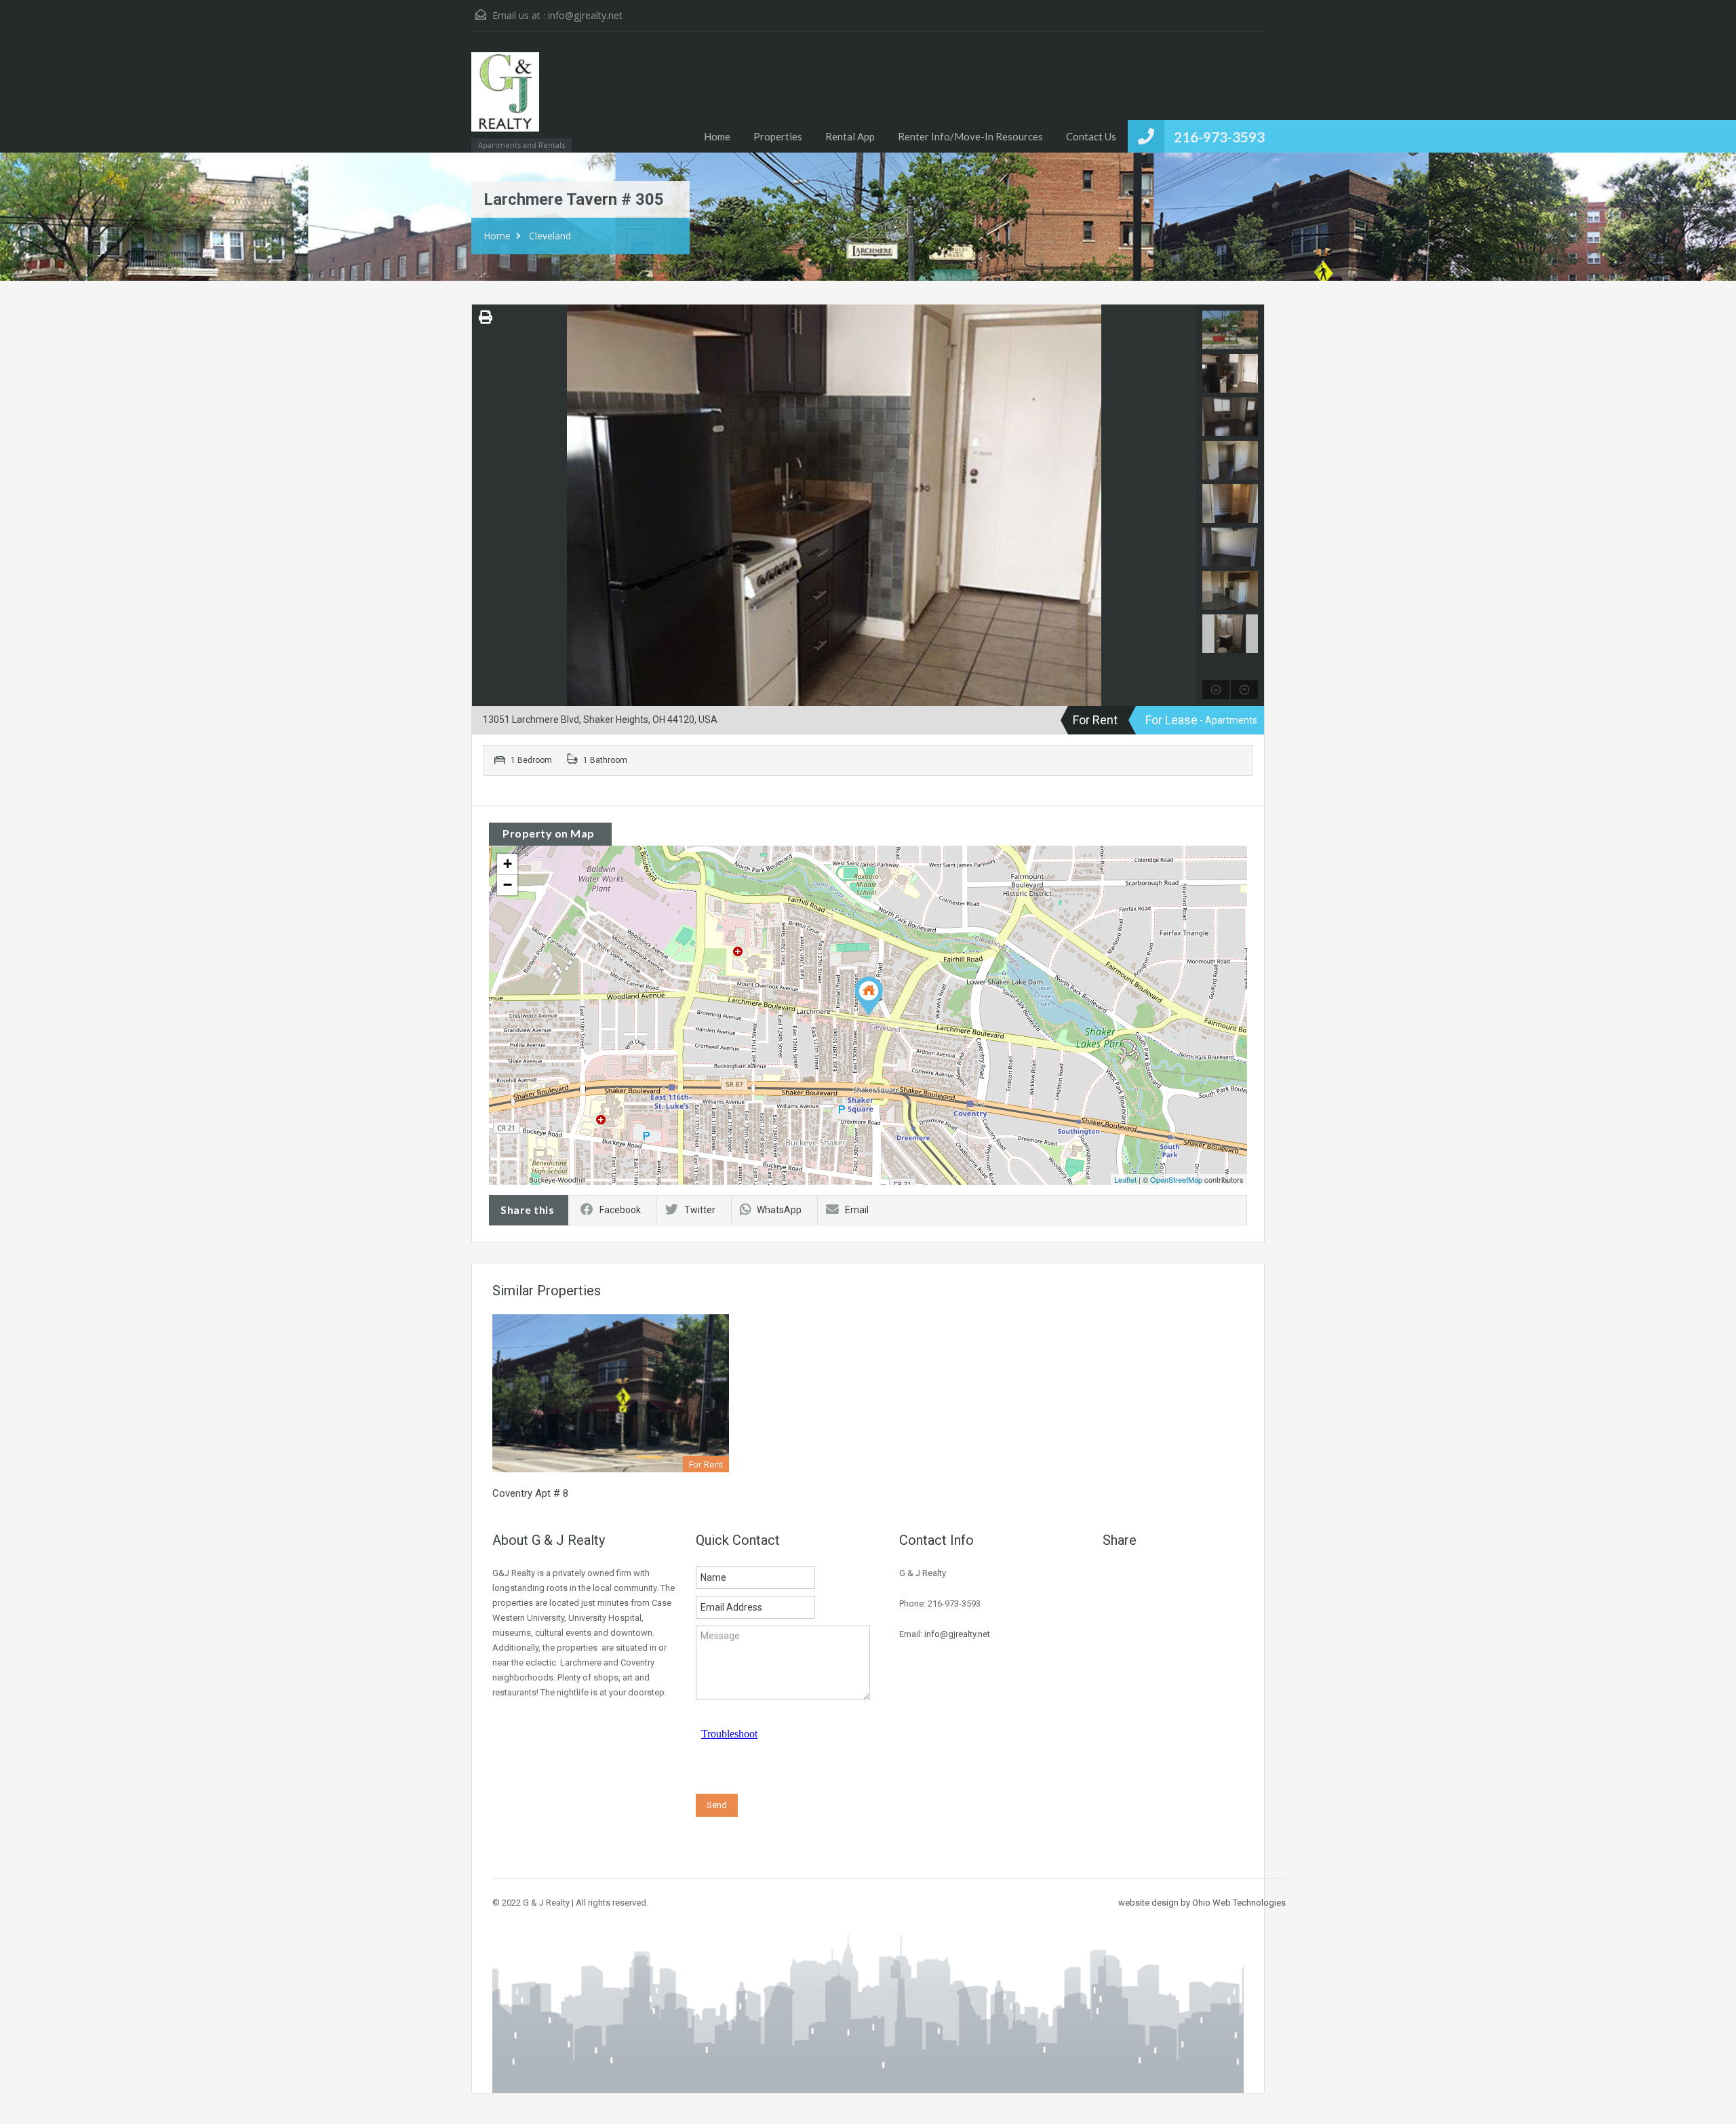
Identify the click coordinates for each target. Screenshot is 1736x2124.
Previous (484, 505)
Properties (778, 136)
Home (717, 136)
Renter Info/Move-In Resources (970, 136)
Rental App (850, 136)
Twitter (700, 1210)
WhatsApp (779, 1210)
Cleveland (550, 236)
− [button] (508, 885)
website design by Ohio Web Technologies (1202, 1903)
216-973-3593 (1219, 137)
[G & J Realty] (505, 99)
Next (1184, 505)
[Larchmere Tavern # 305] (869, 996)
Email (857, 1210)
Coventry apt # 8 (530, 1493)
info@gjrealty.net (585, 15)
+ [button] (508, 864)
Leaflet (1125, 1179)
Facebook (620, 1210)
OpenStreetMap (1176, 1179)
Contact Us (1091, 136)
